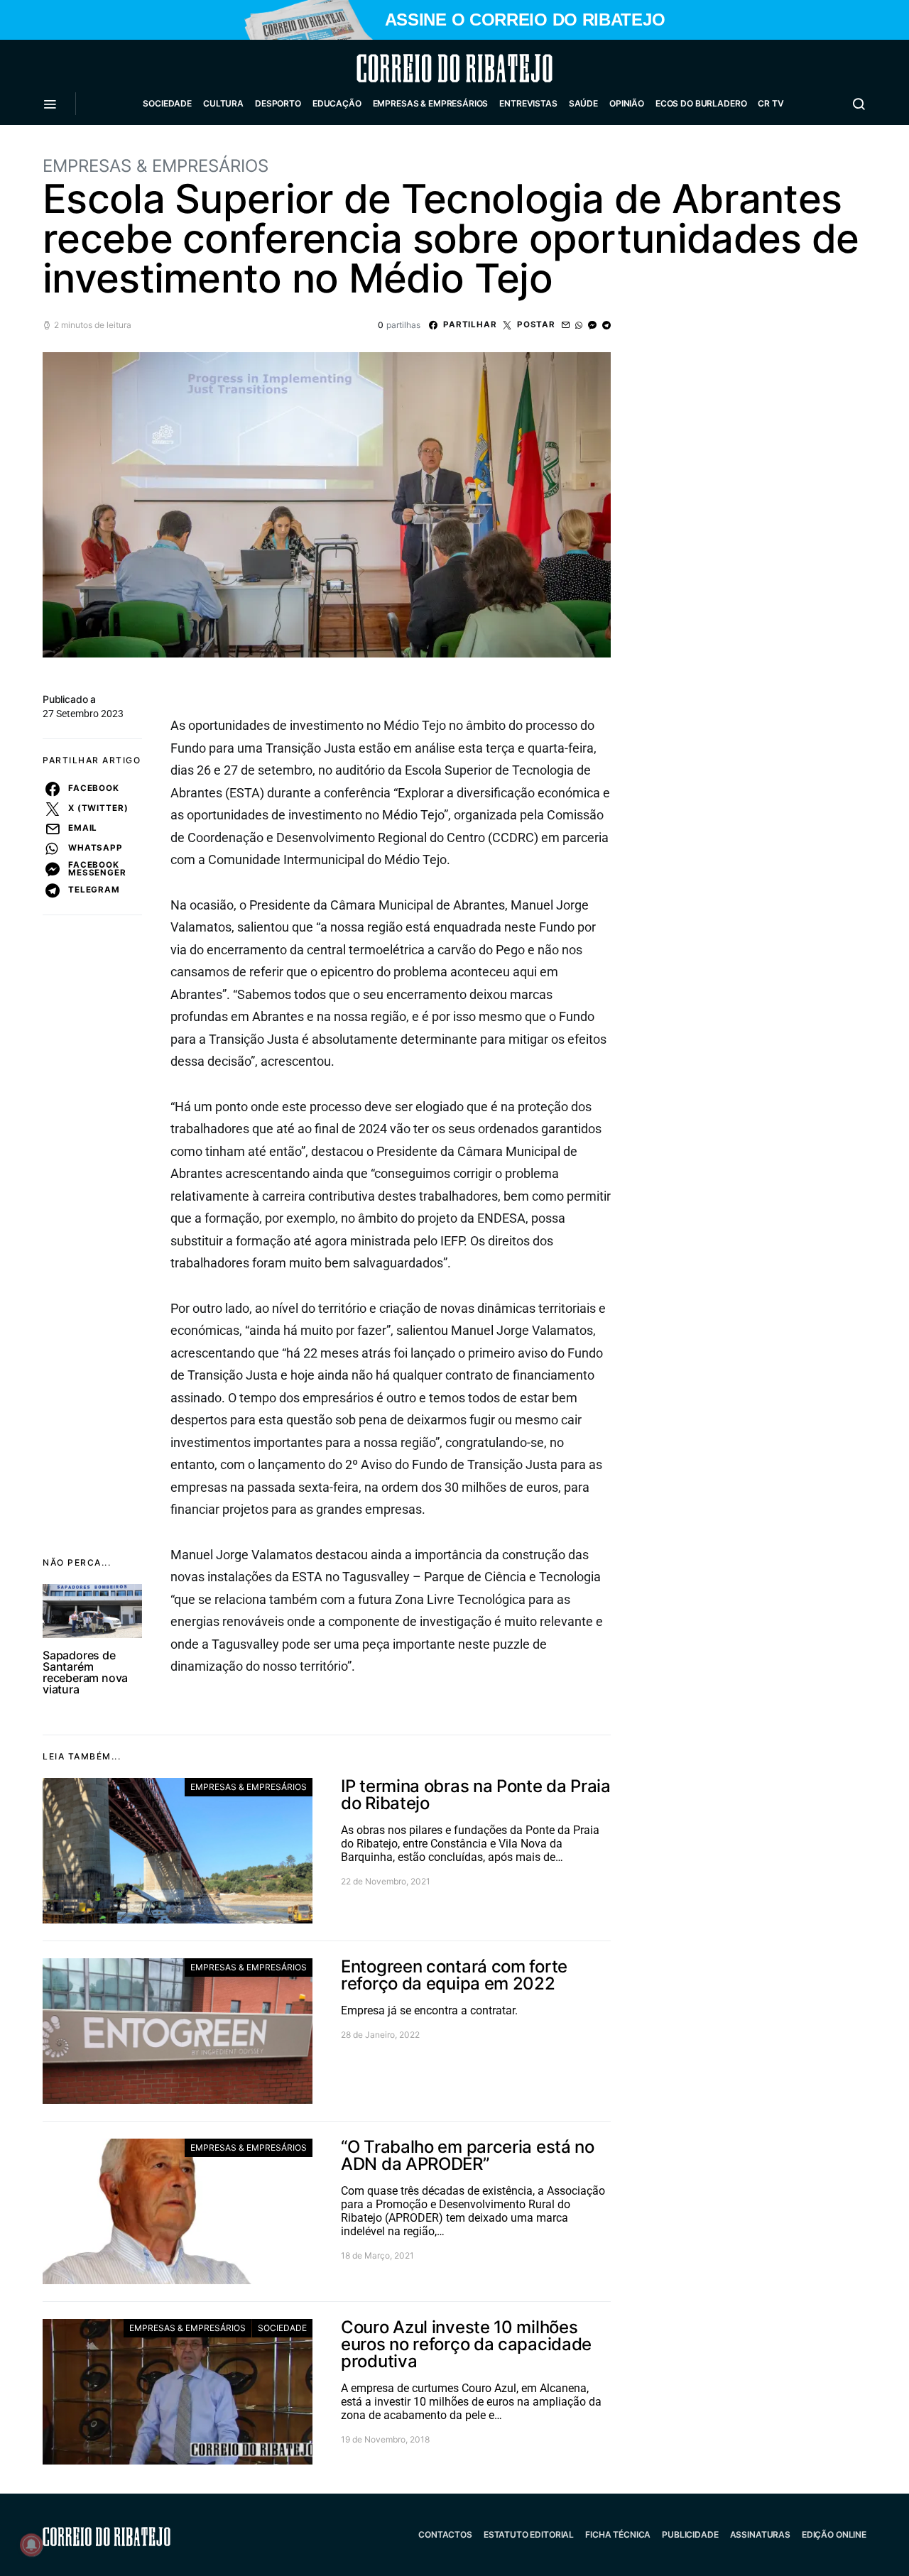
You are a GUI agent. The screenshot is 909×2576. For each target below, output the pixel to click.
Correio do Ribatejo (420, 68)
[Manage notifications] (31, 2545)
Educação (337, 103)
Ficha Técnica (618, 2534)
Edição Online (834, 2534)
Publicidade (690, 2534)
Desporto (278, 103)
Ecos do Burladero (701, 103)
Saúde (583, 103)
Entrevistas (528, 103)
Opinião (627, 103)
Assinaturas (760, 2534)
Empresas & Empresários (431, 103)
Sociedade (167, 103)
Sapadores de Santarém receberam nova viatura (85, 1672)
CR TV (771, 103)
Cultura (223, 103)
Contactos (445, 2534)
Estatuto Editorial (529, 2534)
